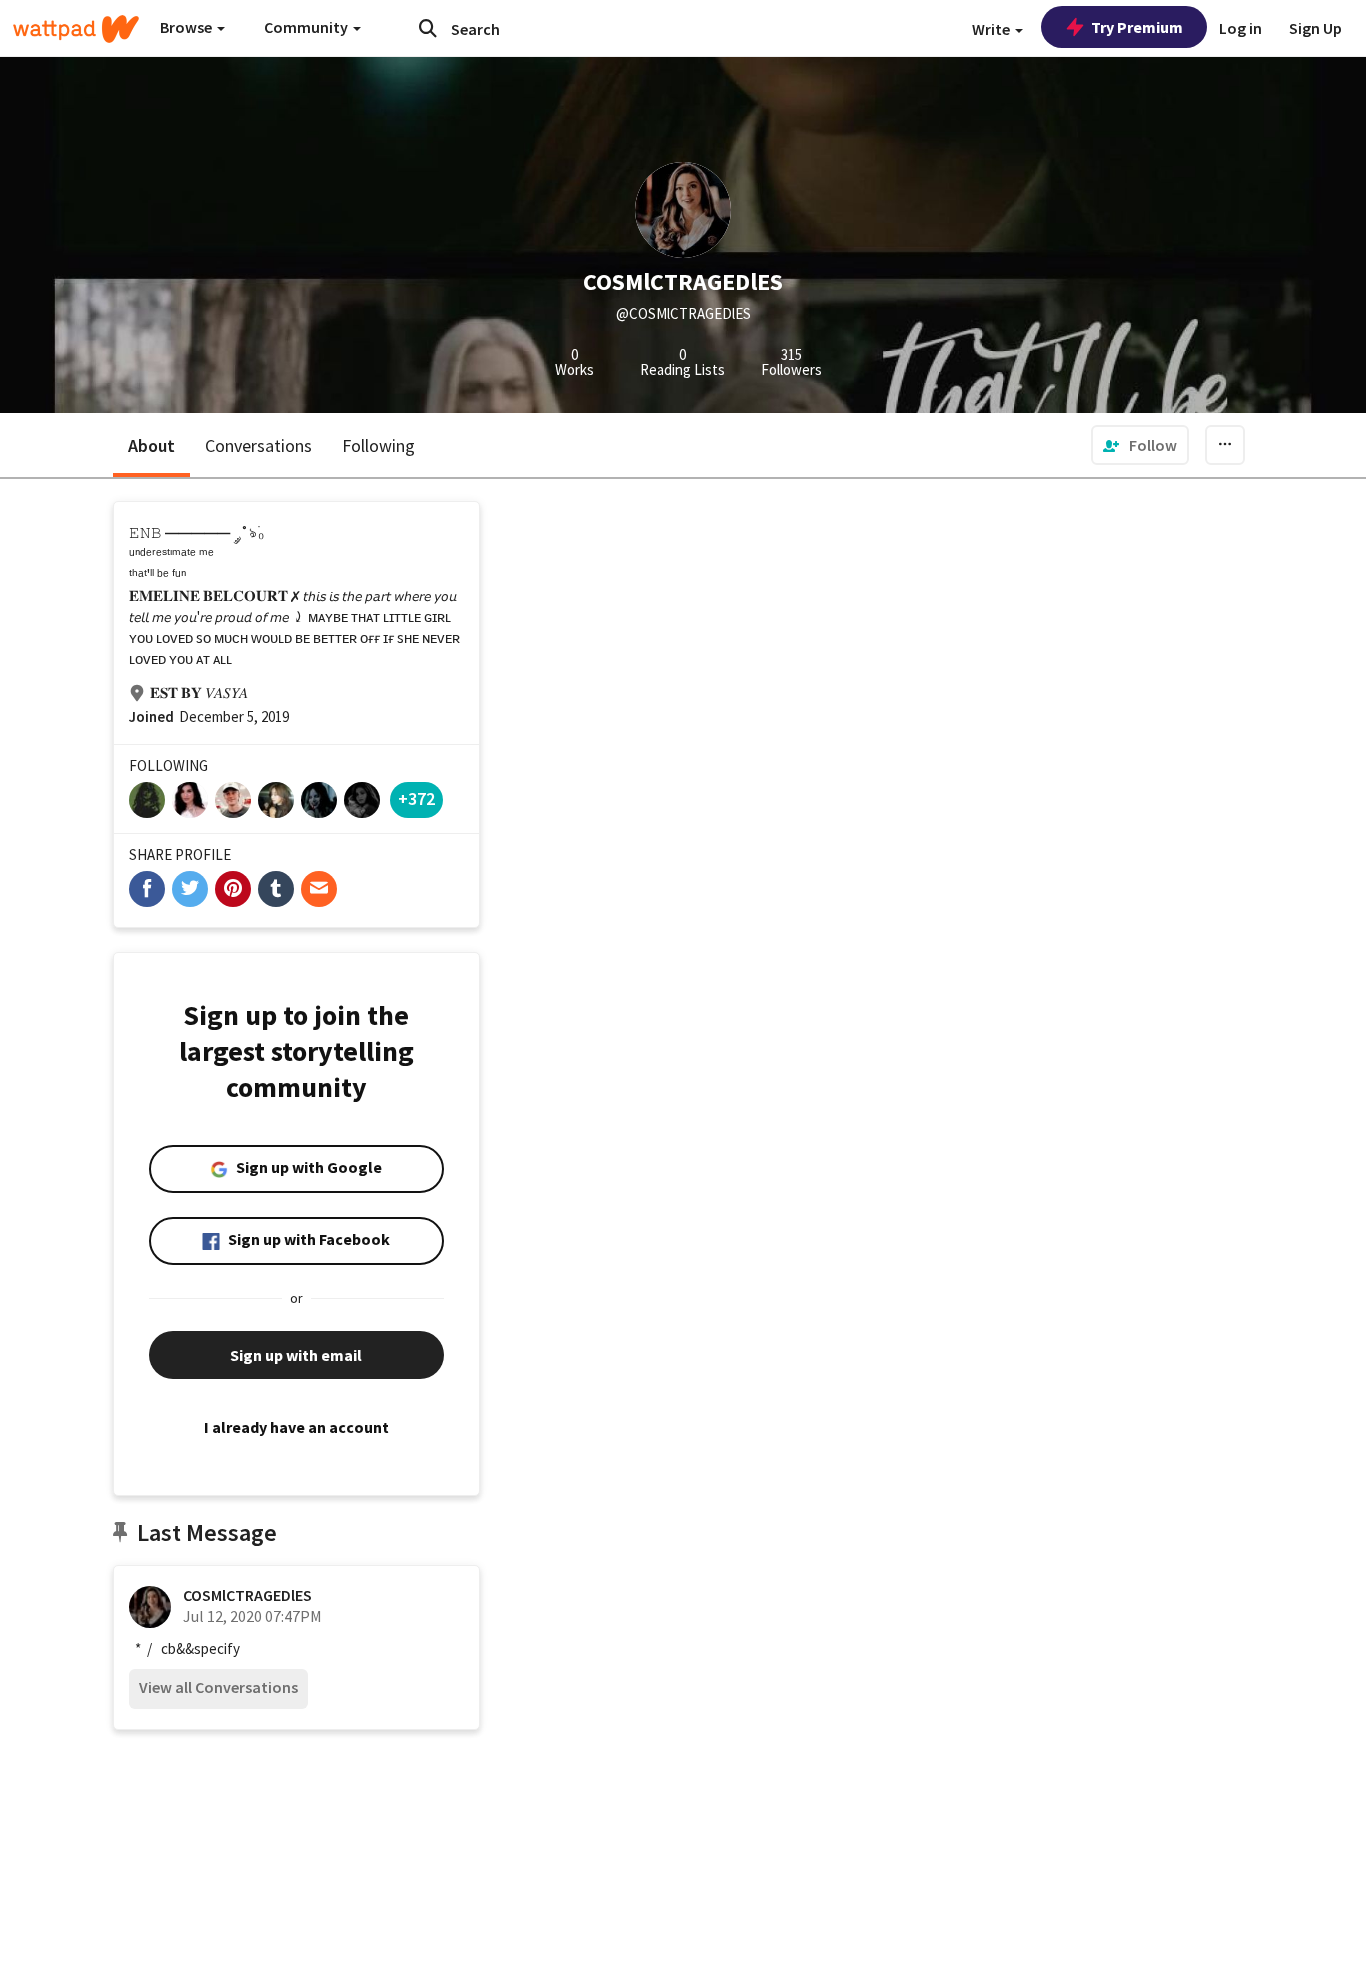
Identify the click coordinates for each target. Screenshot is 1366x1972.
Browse (187, 27)
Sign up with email (296, 1355)
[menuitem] (1140, 445)
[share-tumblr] (276, 889)
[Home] (76, 29)
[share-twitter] (190, 889)
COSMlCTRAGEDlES (247, 1595)
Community (307, 27)
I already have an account (296, 1427)
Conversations (258, 445)
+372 (416, 798)
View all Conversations (218, 1687)
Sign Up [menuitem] (1315, 28)
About (151, 445)
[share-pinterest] (233, 889)
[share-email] (319, 889)
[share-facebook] (147, 889)
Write (992, 29)
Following (378, 445)
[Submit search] (428, 28)
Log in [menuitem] (1240, 28)
